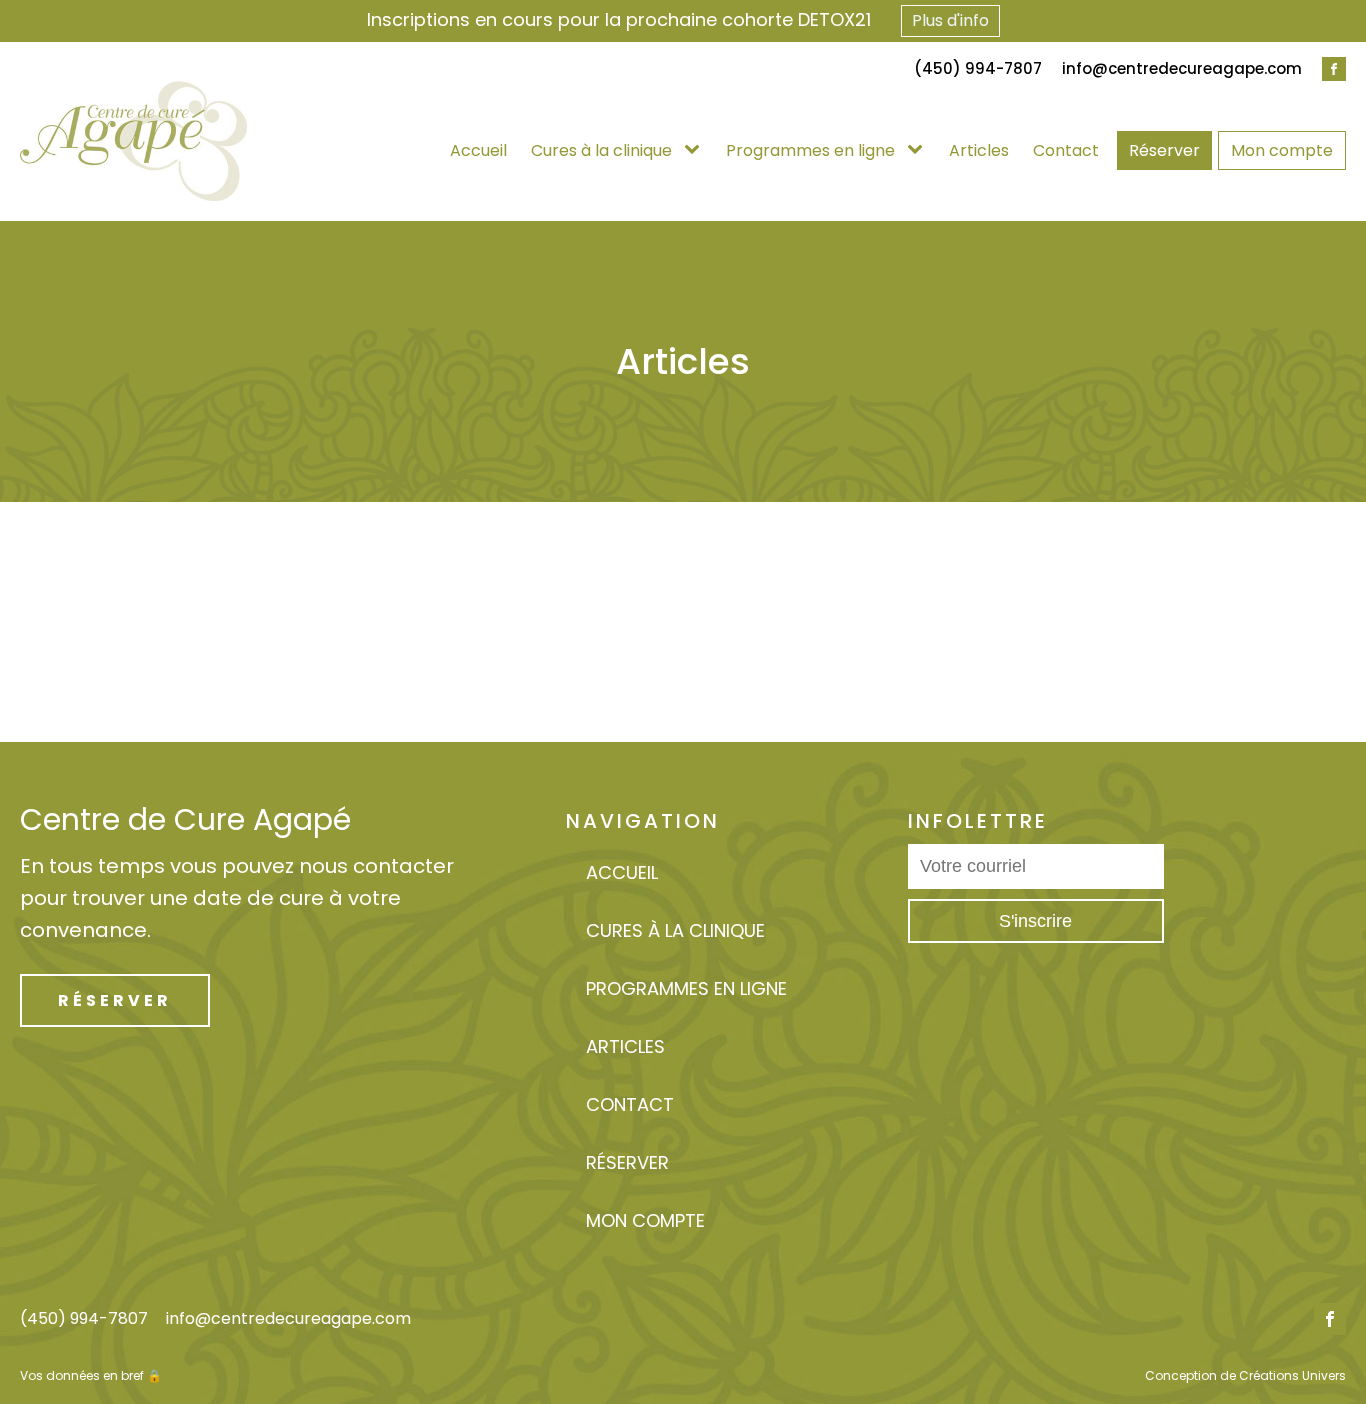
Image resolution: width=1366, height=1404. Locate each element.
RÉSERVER (115, 1000)
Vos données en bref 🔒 (91, 1375)
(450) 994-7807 (84, 1319)
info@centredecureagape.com (1182, 68)
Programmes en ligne (810, 150)
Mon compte (1282, 150)
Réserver (1164, 150)
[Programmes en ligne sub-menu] (919, 150)
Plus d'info (950, 20)
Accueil (478, 150)
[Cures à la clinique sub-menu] (696, 150)
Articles (979, 150)
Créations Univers (1292, 1375)
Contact (1066, 150)
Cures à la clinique (601, 150)
